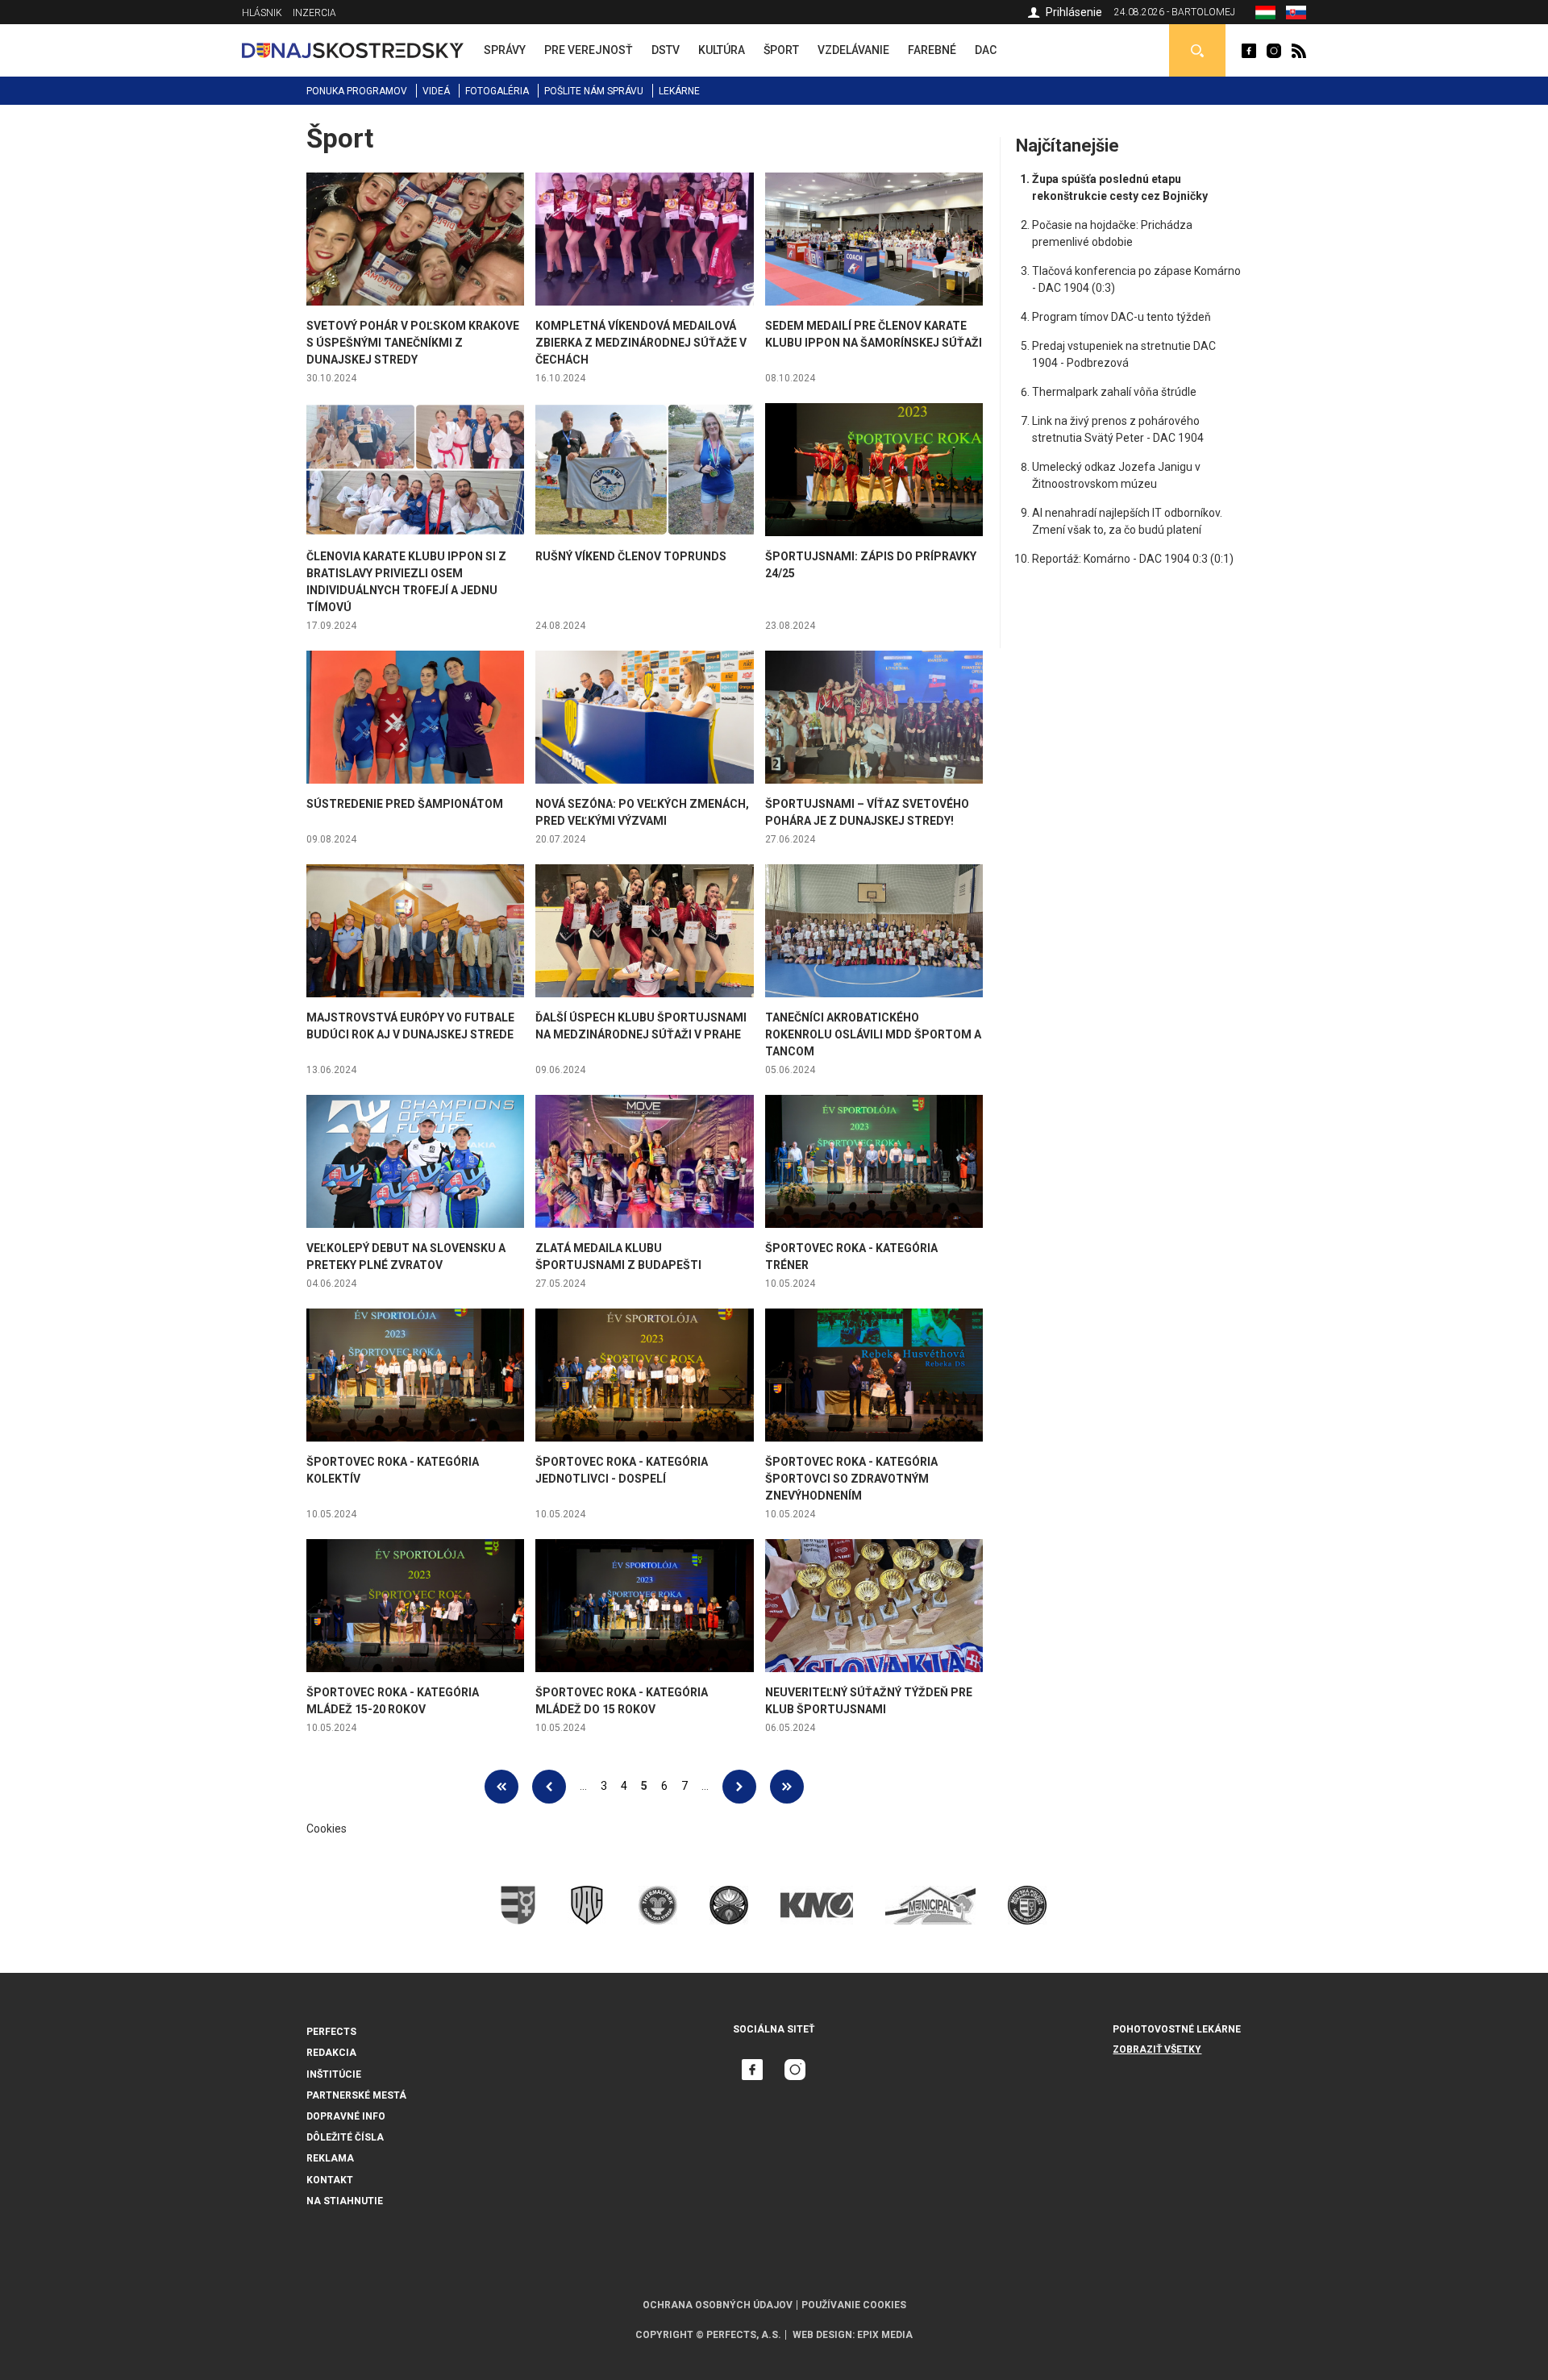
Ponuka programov (357, 91)
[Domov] (353, 50)
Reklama (330, 2158)
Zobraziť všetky (1157, 2049)
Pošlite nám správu (594, 91)
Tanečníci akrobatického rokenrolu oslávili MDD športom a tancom (873, 1034)
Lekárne (679, 91)
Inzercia (314, 13)
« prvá (501, 1787)
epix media (885, 2335)
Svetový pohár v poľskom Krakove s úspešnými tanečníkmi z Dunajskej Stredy (413, 343)
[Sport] (1265, 15)
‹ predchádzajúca (549, 1787)
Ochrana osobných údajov (718, 2305)
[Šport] (1296, 15)
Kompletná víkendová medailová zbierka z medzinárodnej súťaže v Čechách (641, 343)
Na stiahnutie (345, 2201)
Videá (436, 91)
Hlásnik (262, 13)
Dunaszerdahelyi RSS (1299, 51)
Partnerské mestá (356, 2095)
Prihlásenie (1074, 12)
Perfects (331, 2032)
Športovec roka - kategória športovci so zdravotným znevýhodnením (851, 1479)
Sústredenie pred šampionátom (405, 804)
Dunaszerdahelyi (1249, 51)
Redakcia (331, 2053)
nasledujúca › (739, 1787)
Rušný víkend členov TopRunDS (631, 556)
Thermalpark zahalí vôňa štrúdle (1114, 392)
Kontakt (330, 2180)
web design (822, 2335)
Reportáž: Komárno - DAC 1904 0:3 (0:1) (1133, 559)
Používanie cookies (854, 2305)
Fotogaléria (497, 91)
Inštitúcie (334, 2074)
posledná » (787, 1787)
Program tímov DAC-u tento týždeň (1121, 317)
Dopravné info (346, 2116)
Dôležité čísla (345, 2137)
